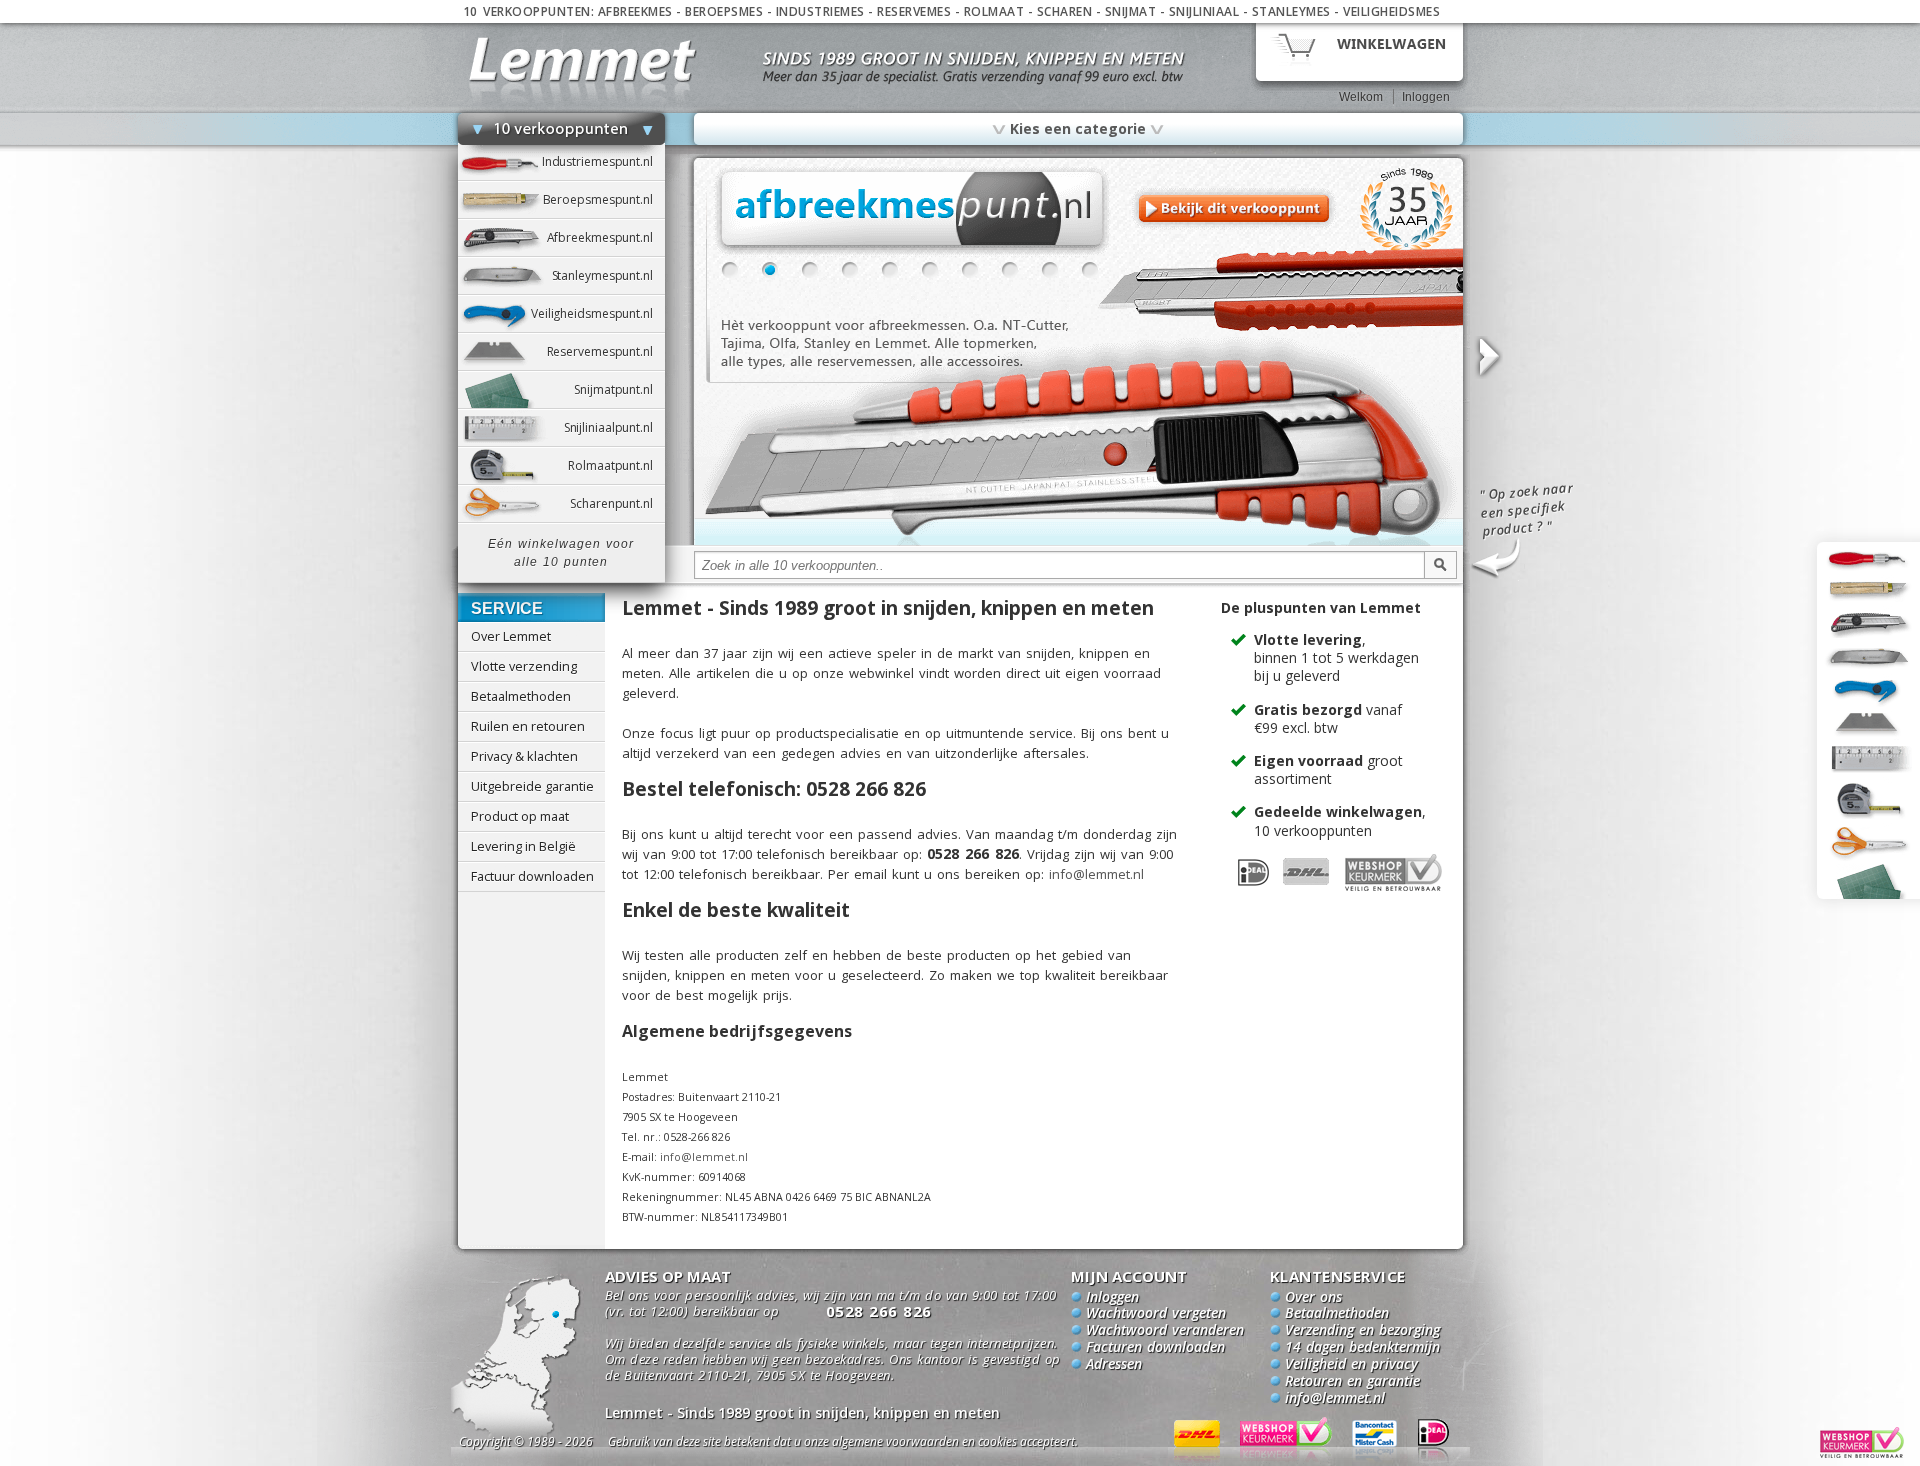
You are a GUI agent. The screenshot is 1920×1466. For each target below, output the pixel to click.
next (1488, 357)
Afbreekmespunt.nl (606, 237)
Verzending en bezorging (1362, 1331)
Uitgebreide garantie (532, 786)
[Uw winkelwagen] (1359, 50)
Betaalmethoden (521, 696)
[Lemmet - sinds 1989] (582, 59)
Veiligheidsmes (1391, 11)
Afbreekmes (635, 11)
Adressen (1114, 1365)
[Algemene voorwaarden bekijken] (878, 1444)
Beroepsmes (724, 11)
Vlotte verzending (524, 666)
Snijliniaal (1204, 11)
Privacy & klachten (524, 756)
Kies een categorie (1078, 128)
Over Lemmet (511, 636)
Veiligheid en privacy (1351, 1365)
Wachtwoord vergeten (1156, 1314)
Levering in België (523, 846)
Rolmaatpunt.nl (616, 465)
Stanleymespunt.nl (608, 275)
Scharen (1065, 11)
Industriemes (820, 11)
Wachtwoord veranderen (1165, 1331)
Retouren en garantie (1352, 1382)
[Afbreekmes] (1078, 542)
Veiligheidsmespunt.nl (598, 313)
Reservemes (914, 11)
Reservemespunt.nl (606, 351)
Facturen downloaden (1155, 1348)
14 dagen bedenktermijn (1362, 1348)
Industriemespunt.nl (603, 161)
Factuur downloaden (532, 876)
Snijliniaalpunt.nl (614, 427)
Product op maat (520, 816)
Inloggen (1426, 97)
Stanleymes (1291, 11)
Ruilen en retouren (528, 726)
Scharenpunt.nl (617, 503)
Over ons (1313, 1298)
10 (1090, 270)
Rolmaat (994, 11)
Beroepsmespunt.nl (604, 199)
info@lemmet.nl (1096, 874)
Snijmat (1131, 11)
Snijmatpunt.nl (619, 389)
